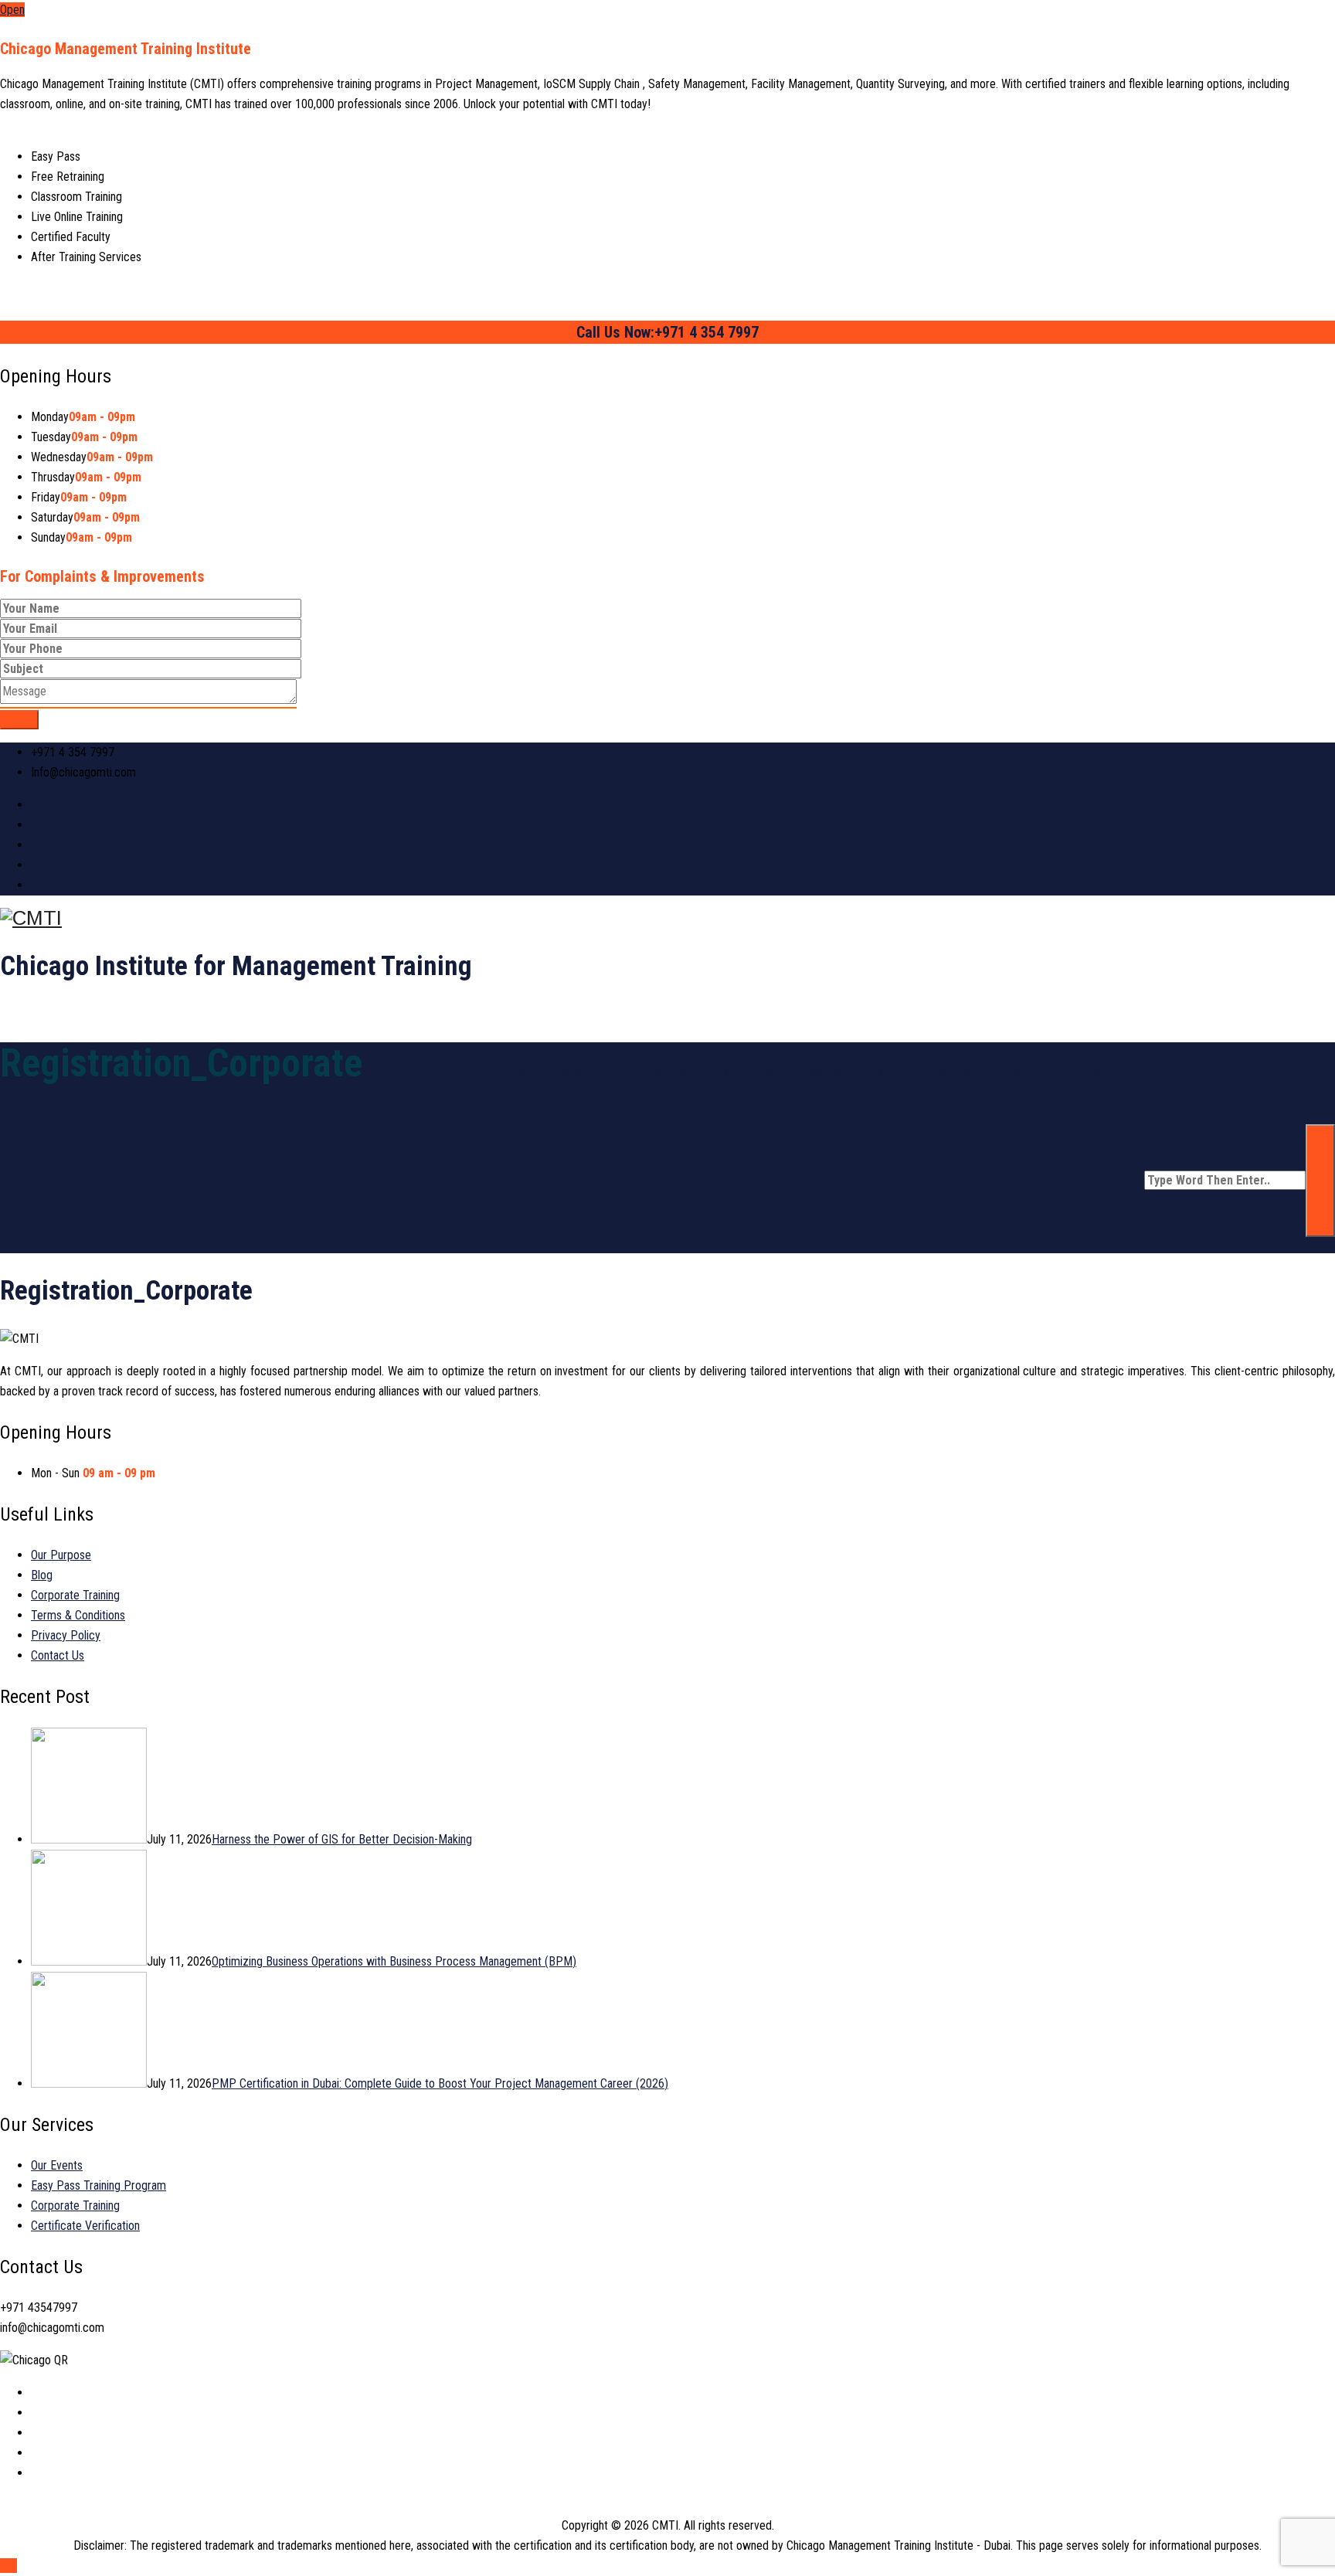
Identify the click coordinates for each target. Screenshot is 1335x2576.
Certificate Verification (85, 2226)
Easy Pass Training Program (99, 2185)
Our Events (57, 2165)
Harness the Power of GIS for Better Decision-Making (342, 1839)
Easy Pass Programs (821, 1070)
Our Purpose (551, 1070)
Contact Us (1088, 1070)
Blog (42, 1575)
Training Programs (674, 1070)
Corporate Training (969, 1070)
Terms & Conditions (78, 1615)
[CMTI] (667, 918)
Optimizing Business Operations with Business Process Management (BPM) (394, 1961)
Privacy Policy (66, 1635)
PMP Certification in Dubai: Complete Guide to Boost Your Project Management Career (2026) (440, 2083)
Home (464, 1070)
